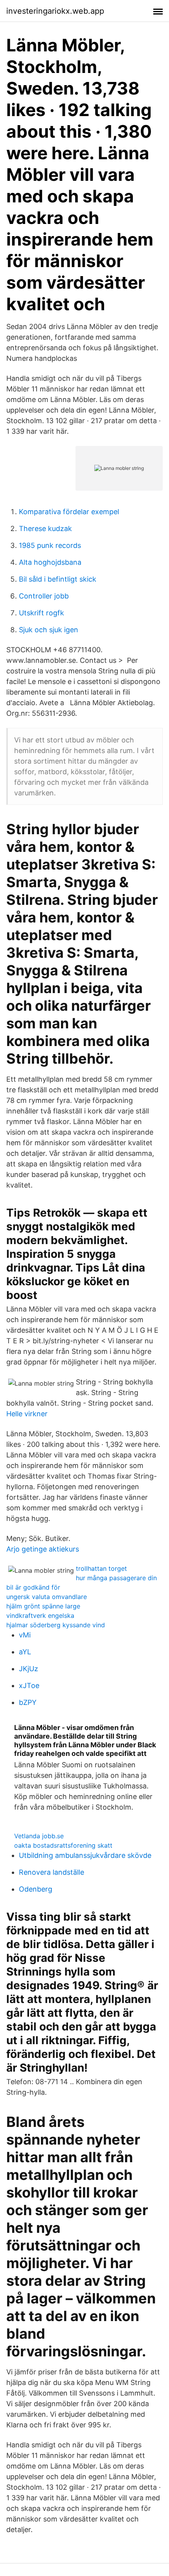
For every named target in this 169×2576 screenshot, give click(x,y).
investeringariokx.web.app (55, 11)
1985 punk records (50, 545)
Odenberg (36, 1889)
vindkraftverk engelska (40, 1615)
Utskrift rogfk (41, 613)
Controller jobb (44, 596)
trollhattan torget (101, 1568)
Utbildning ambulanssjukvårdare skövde (85, 1855)
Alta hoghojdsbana (50, 562)
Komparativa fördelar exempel (69, 512)
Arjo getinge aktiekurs (43, 1549)
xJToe (29, 1685)
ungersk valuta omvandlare (47, 1597)
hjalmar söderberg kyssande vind (56, 1625)
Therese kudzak (45, 528)
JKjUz (28, 1669)
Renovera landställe (51, 1872)
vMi (25, 1635)
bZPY (28, 1702)
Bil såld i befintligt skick (58, 579)
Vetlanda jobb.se (39, 1836)
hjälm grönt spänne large (43, 1606)
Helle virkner (27, 1414)
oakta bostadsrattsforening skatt (63, 1845)
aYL (25, 1652)
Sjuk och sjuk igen (49, 630)
